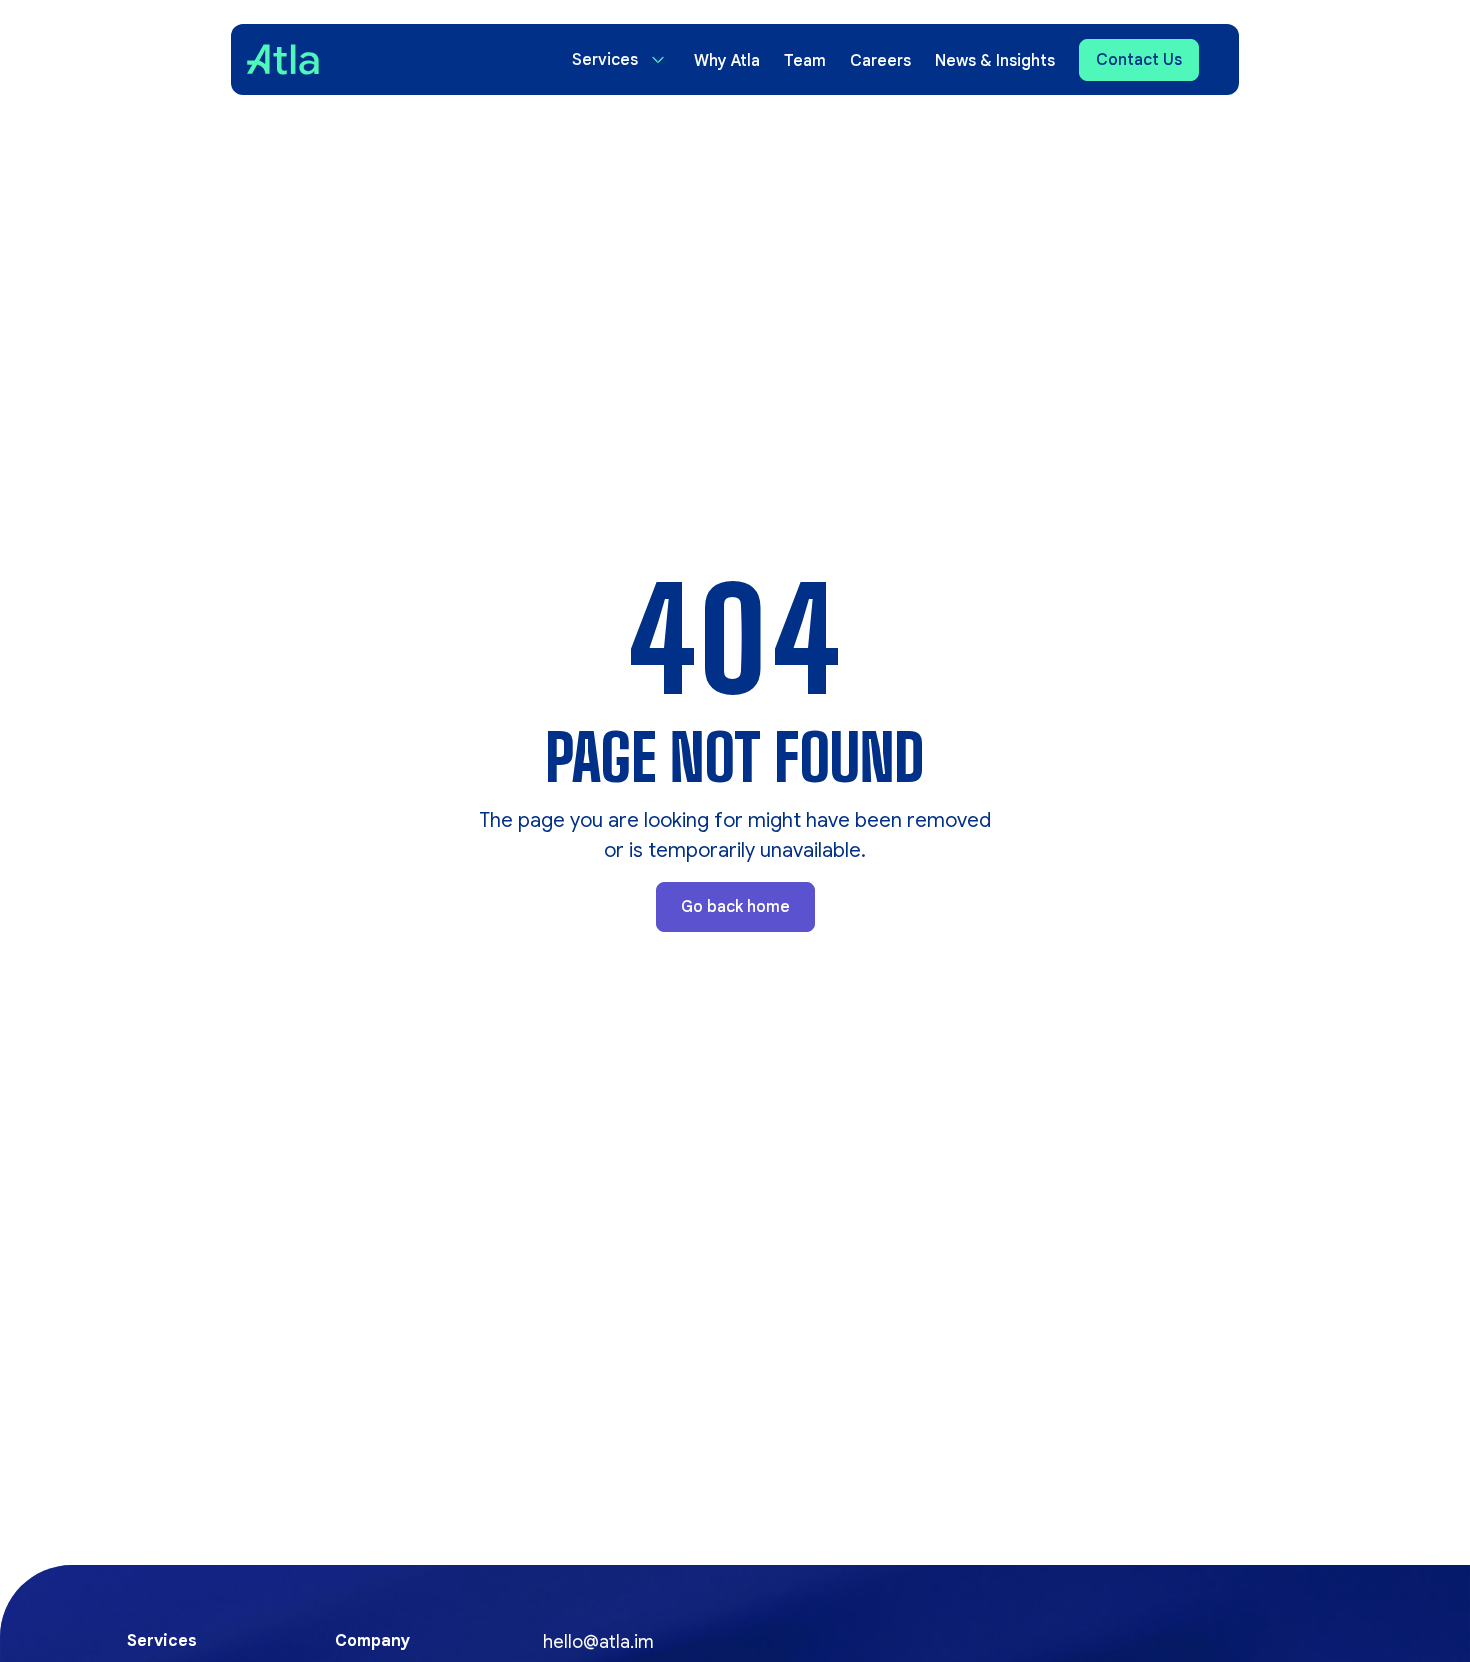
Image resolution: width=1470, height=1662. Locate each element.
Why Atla (727, 61)
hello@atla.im (598, 1642)
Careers (880, 61)
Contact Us (1139, 60)
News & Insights (995, 61)
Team (805, 61)
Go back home (735, 907)
